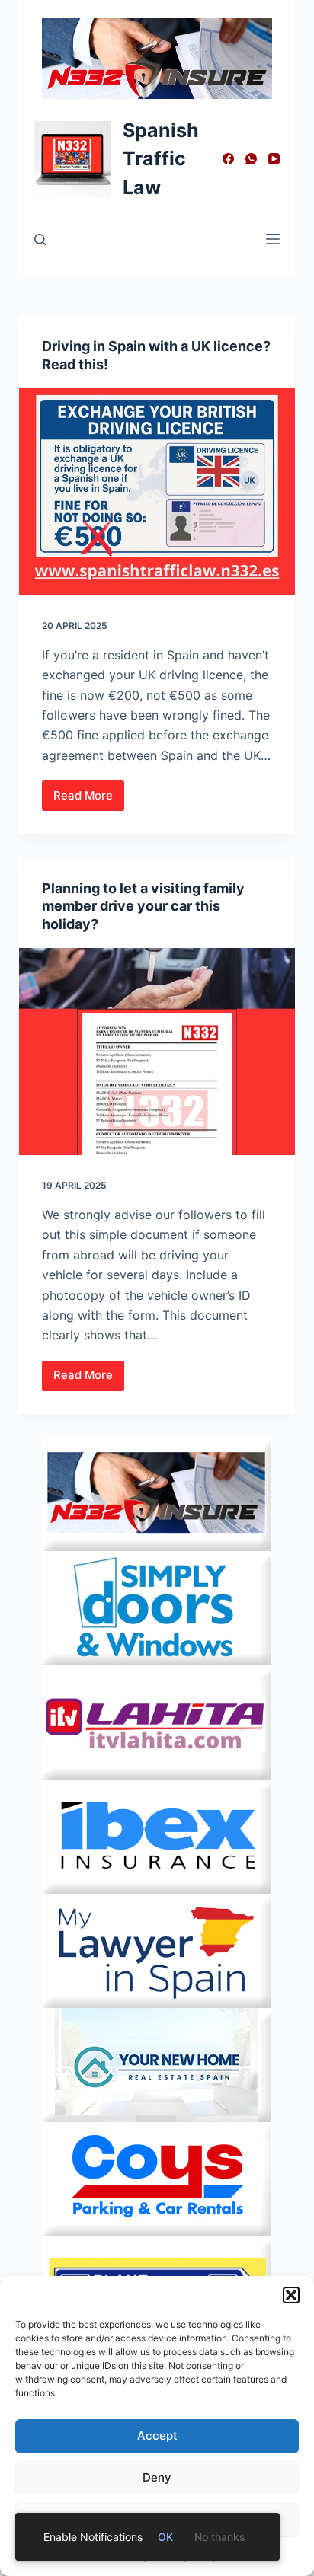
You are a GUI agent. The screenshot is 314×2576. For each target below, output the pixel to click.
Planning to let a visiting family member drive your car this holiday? (143, 906)
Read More (89, 800)
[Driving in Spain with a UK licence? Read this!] (157, 492)
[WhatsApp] (251, 159)
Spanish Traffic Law (161, 159)
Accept (157, 2436)
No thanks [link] (220, 2537)
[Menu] (273, 239)
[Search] (40, 239)
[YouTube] (274, 159)
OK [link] (165, 2537)
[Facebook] (228, 159)
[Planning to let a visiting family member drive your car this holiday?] (157, 1052)
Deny (157, 2477)
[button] (291, 2295)
